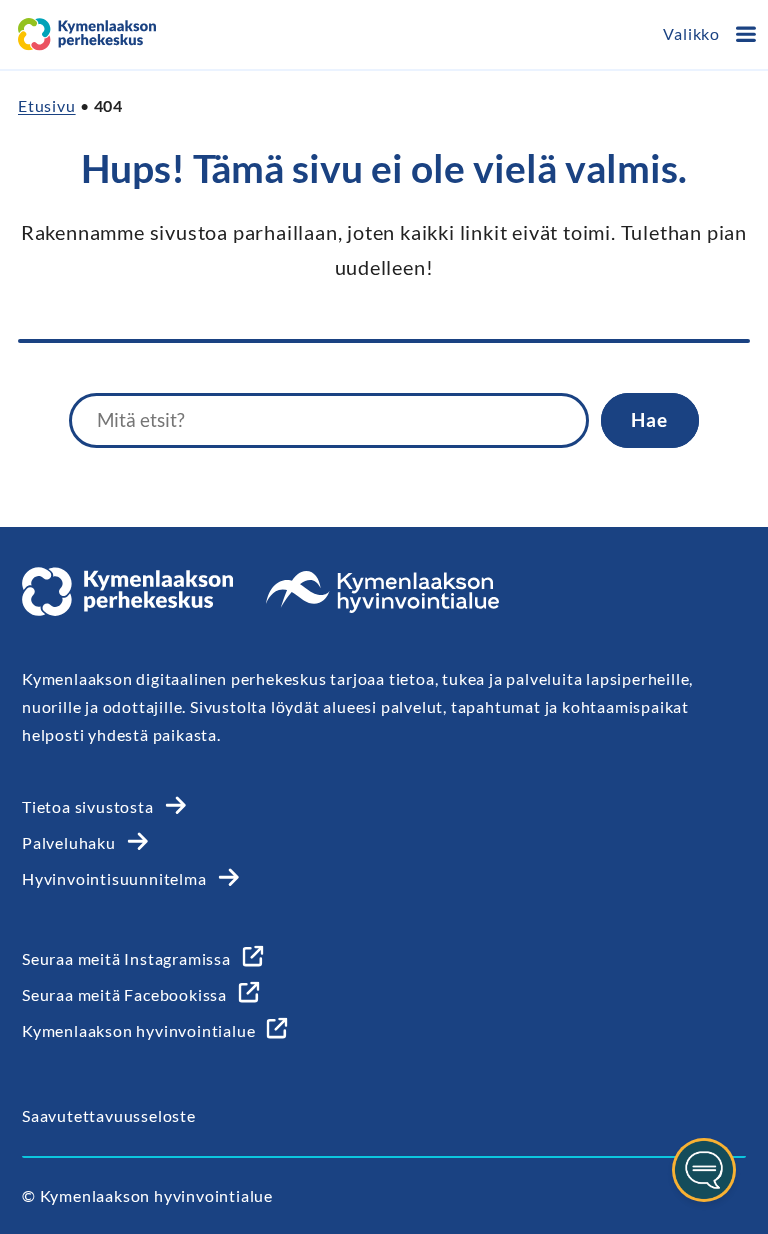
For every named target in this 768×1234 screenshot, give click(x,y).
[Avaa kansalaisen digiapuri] (704, 1170)
